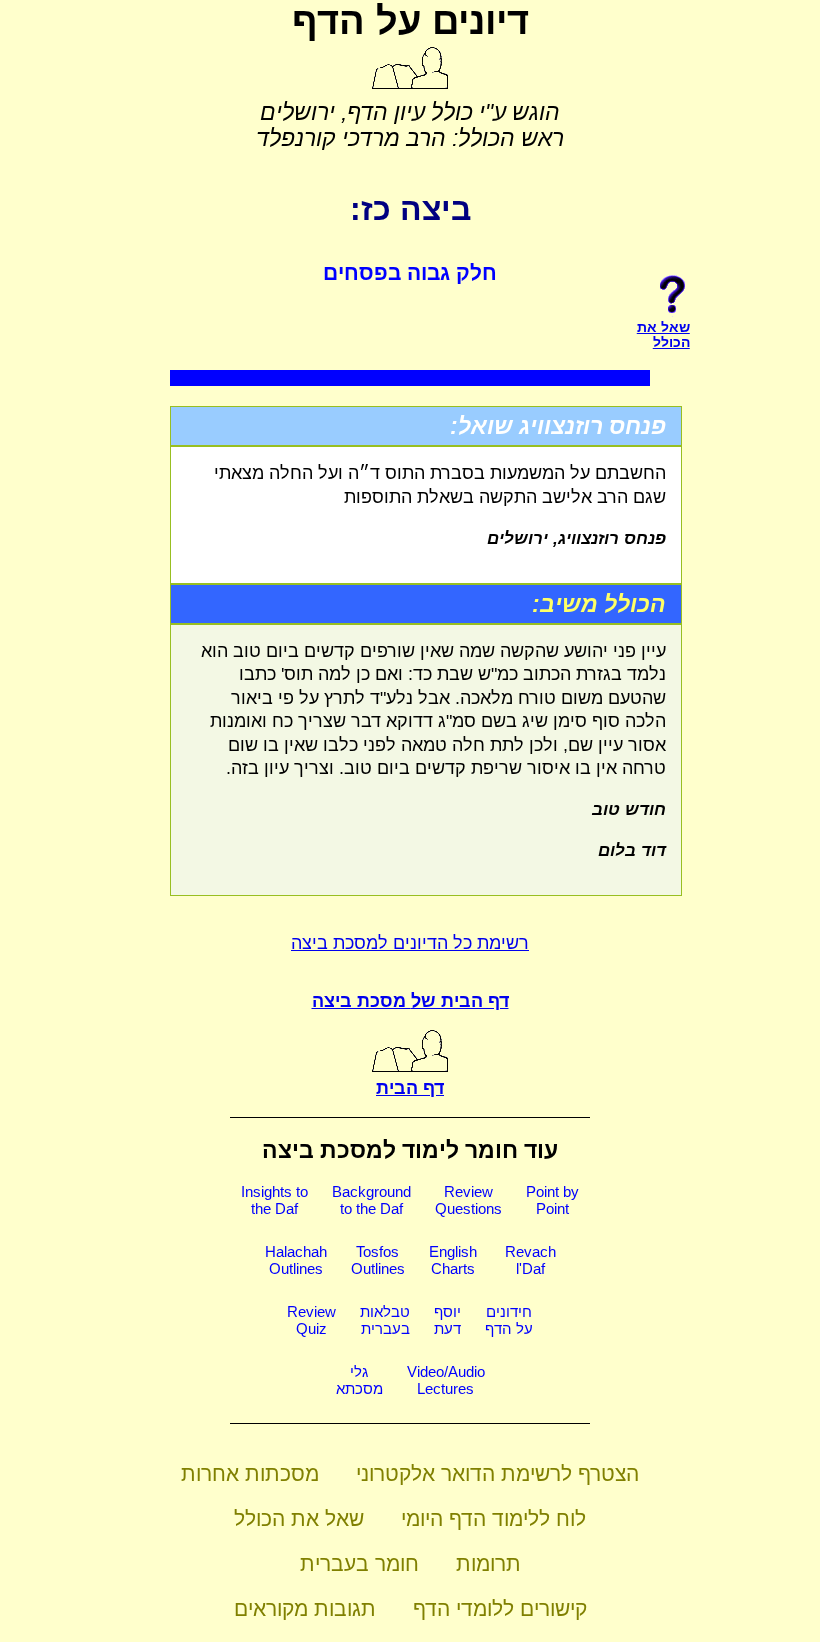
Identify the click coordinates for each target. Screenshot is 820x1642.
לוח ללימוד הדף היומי (493, 1518)
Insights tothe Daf (274, 1200)
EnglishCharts (453, 1260)
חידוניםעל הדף (509, 1320)
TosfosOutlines (378, 1260)
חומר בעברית (359, 1563)
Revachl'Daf (530, 1260)
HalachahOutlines (296, 1260)
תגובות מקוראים (305, 1608)
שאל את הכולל (299, 1518)
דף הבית (410, 1088)
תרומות (488, 1563)
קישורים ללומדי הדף (500, 1608)
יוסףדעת (447, 1320)
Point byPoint (552, 1200)
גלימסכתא (359, 1380)
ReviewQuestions (468, 1200)
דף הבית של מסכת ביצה (410, 1001)
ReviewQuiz (311, 1320)
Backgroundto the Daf (371, 1200)
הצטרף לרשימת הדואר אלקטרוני (497, 1473)
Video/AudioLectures (446, 1380)
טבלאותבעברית (385, 1320)
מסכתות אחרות (250, 1473)
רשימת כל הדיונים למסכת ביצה (410, 943)
